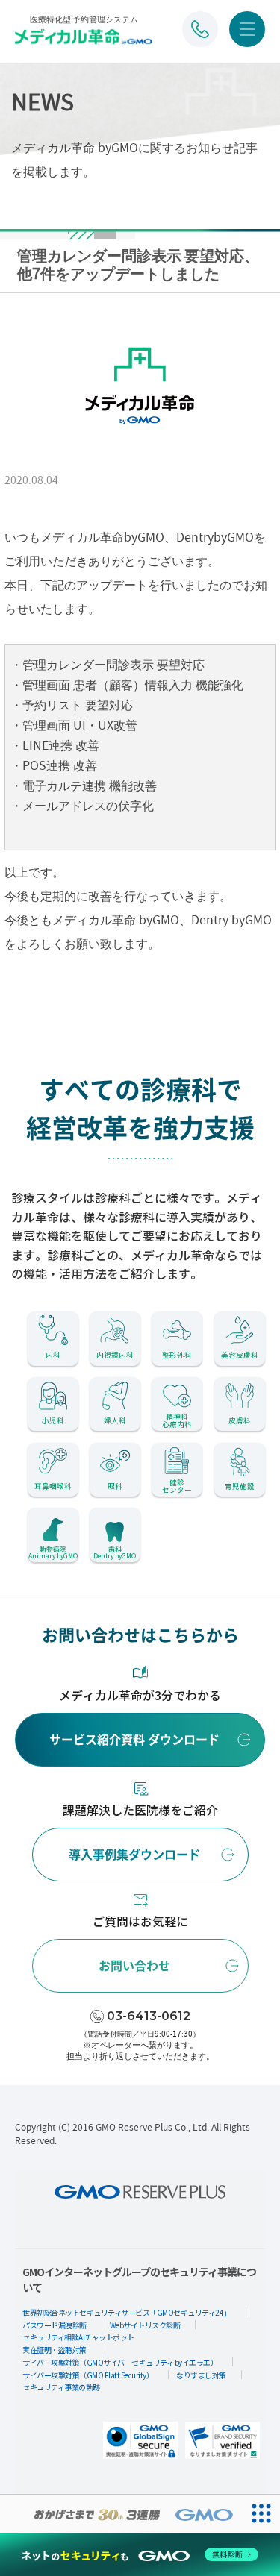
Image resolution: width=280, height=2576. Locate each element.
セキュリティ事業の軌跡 (61, 2387)
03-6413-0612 (149, 2016)
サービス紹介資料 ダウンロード (134, 1740)
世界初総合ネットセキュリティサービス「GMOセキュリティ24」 (127, 2312)
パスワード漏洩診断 (55, 2325)
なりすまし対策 (201, 2375)
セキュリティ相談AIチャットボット (78, 2337)
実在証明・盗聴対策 (55, 2350)
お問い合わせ (134, 1966)
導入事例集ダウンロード (134, 1855)
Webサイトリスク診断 (145, 2325)
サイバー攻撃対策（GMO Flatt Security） (88, 2375)
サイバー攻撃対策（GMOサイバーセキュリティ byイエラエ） (120, 2362)
